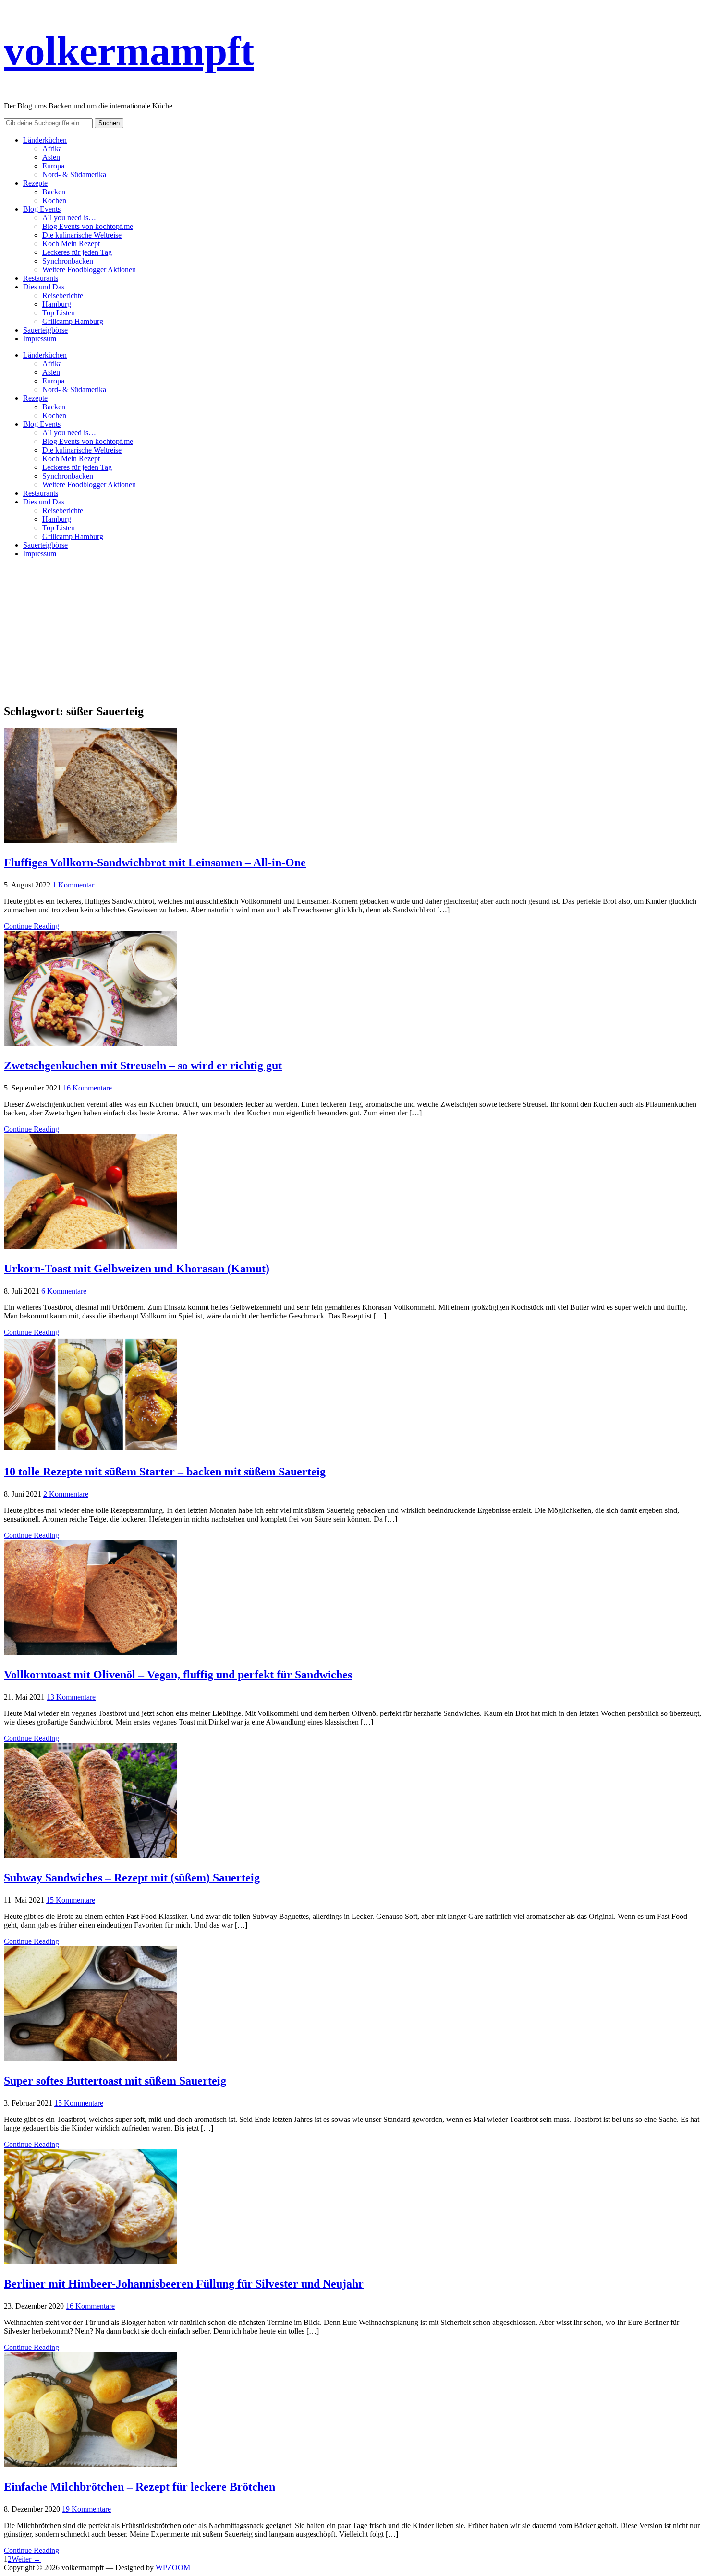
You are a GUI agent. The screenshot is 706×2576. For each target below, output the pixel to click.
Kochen (54, 200)
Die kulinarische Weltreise (82, 235)
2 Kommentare (66, 1494)
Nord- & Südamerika (74, 174)
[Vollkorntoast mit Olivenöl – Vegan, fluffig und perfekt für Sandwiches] (90, 1652)
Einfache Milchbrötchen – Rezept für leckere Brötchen (140, 2487)
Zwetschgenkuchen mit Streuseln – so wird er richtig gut (143, 1066)
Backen (54, 192)
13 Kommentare (71, 1697)
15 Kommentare (71, 1900)
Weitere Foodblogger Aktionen (89, 270)
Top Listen (59, 313)
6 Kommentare (64, 1291)
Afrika (52, 149)
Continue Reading (31, 926)
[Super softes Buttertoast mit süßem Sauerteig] (90, 2058)
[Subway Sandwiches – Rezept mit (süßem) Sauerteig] (90, 1855)
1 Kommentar (73, 885)
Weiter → (26, 2559)
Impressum (40, 339)
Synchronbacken (68, 261)
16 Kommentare (87, 1088)
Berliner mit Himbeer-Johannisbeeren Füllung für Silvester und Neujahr (184, 2284)
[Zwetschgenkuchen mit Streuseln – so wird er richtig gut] (90, 1043)
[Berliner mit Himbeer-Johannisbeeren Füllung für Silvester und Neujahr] (90, 2261)
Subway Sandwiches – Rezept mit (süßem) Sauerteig (132, 1878)
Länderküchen (45, 140)
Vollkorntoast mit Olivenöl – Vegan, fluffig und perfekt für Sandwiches (178, 1675)
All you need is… (69, 218)
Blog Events (42, 209)
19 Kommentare (86, 2509)
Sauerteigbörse (45, 330)
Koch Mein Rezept (71, 244)
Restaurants (41, 278)
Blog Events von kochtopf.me (88, 226)
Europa (53, 166)
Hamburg (57, 304)
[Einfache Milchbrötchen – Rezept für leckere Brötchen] (90, 2464)
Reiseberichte (63, 295)
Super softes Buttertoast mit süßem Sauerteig (115, 2081)
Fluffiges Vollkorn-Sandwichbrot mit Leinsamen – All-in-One (155, 863)
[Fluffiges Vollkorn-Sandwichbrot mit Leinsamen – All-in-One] (90, 840)
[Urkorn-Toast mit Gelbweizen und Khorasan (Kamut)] (90, 1246)
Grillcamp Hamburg (73, 321)
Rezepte (35, 183)
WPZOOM (173, 2568)
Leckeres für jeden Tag (77, 252)
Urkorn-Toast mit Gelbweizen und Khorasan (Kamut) (137, 1269)
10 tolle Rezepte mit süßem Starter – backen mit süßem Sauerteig (165, 1472)
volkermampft (129, 51)
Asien (51, 157)
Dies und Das (44, 287)
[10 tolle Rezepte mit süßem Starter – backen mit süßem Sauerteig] (90, 1449)
